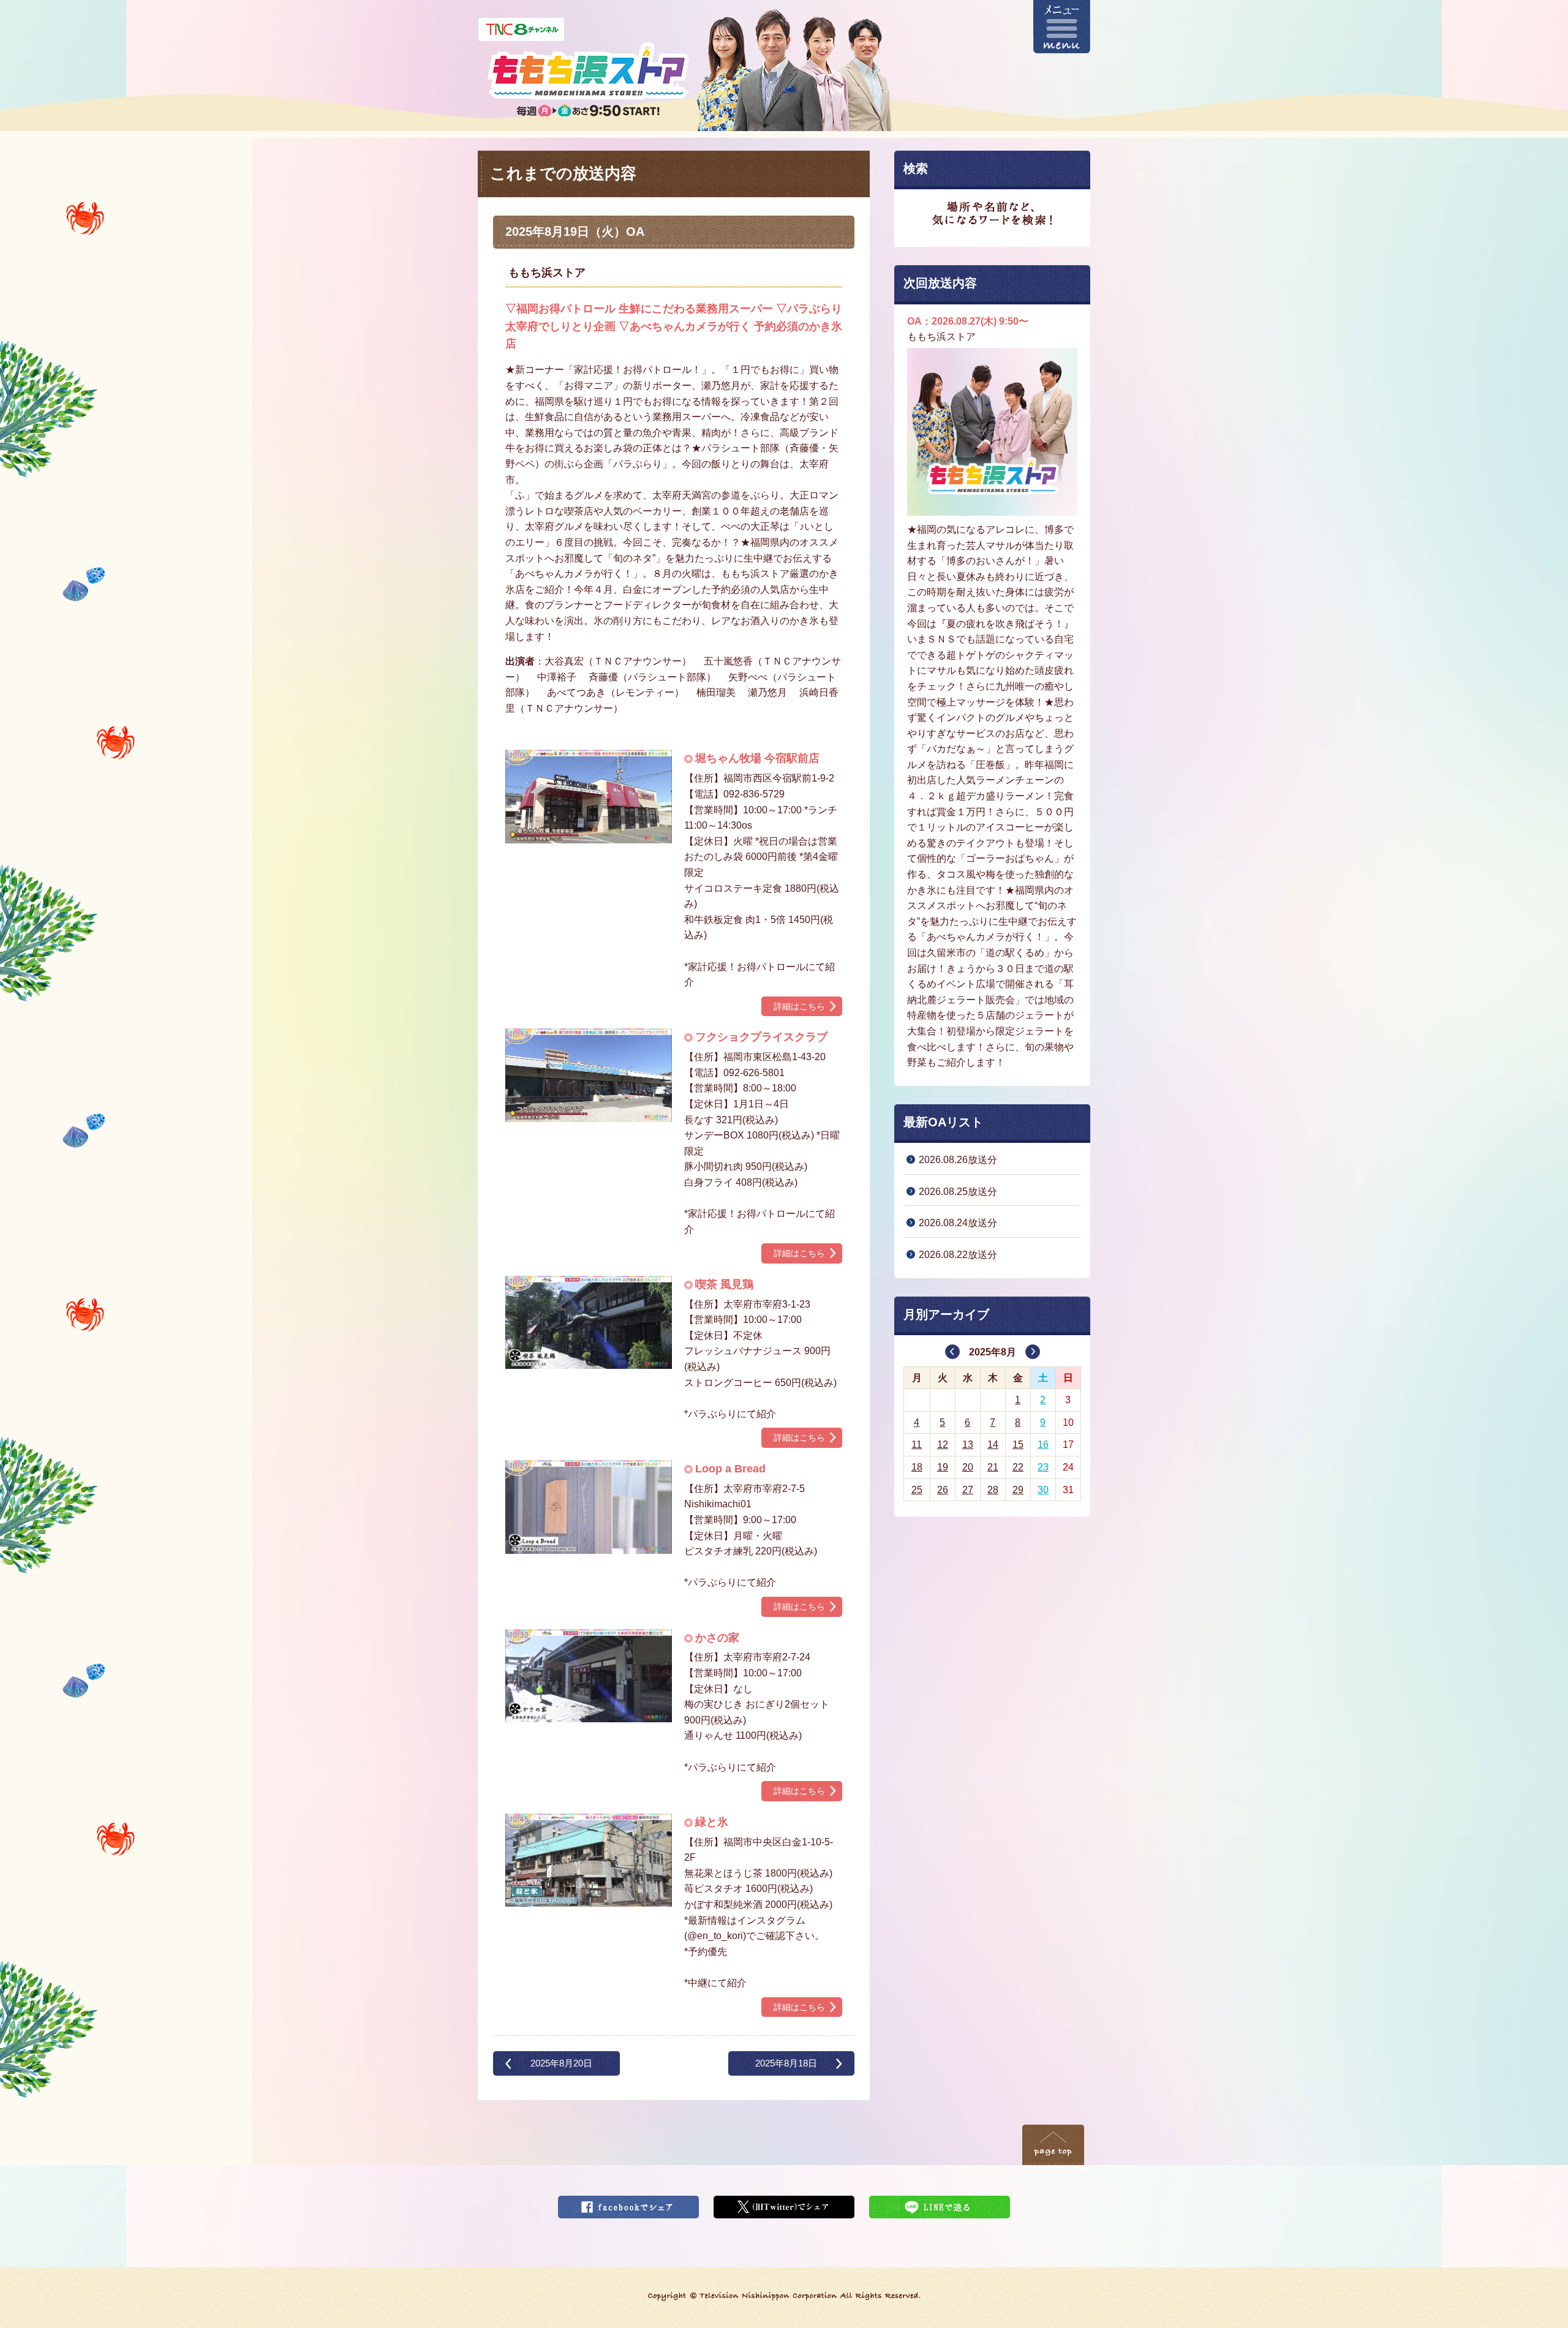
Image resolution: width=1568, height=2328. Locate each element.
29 (1018, 1490)
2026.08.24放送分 (958, 1223)
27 (968, 1490)
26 (943, 1490)
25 (917, 1490)
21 (993, 1467)
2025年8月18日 (786, 2063)
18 (917, 1467)
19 (943, 1467)
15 (1018, 1445)
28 (993, 1490)
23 (1043, 1467)
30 (1043, 1490)
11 (917, 1445)
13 (968, 1445)
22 (1018, 1467)
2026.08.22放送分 (958, 1255)
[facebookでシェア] (628, 2203)
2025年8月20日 (561, 2063)
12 (943, 1445)
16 (1043, 1445)
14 (993, 1445)
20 (968, 1467)
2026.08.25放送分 (958, 1192)
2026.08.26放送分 (958, 1160)
